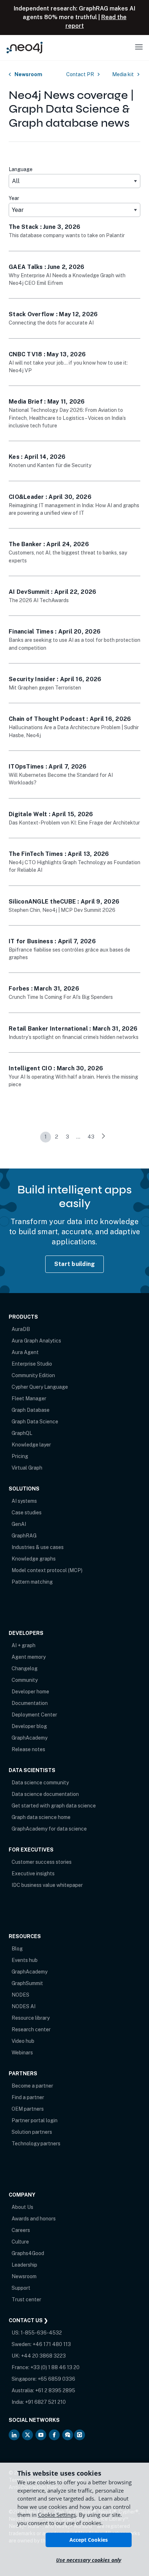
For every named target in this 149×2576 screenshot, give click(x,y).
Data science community (40, 1783)
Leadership (24, 2265)
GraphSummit (27, 1983)
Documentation (30, 1703)
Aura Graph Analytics (36, 1341)
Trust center (26, 2299)
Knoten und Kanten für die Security (50, 465)
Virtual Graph (27, 1468)
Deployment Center (34, 1715)
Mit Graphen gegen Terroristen (45, 687)
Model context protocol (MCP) (47, 1570)
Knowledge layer (31, 1445)
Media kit (123, 74)
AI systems (24, 1501)
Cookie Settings (57, 2515)
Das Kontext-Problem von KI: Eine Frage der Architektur (74, 823)
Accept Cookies (89, 2540)
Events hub (25, 1960)
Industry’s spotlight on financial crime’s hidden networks (74, 1037)
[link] (103, 1137)
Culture (20, 2242)
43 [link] (91, 1137)
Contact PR (80, 74)
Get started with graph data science (54, 1806)
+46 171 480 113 (52, 2344)
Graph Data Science (35, 1422)
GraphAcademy (29, 1738)
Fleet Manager (29, 1398)
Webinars (22, 2053)
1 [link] (46, 1137)
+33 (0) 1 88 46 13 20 (55, 2367)
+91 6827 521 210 (45, 2402)
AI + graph (24, 1645)
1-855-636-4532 (41, 2333)
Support (21, 2288)
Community (25, 1680)
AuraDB (21, 1329)
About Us (22, 2207)
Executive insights (33, 1874)
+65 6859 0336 (56, 2379)
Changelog (25, 1668)
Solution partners (32, 2132)
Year (14, 198)
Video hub (23, 2041)
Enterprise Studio (32, 1364)
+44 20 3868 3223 (43, 2356)
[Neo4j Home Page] (25, 47)
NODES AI (24, 2006)
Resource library (31, 2018)
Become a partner (32, 2086)
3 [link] (67, 1137)
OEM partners (28, 2109)
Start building (75, 1264)
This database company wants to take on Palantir (67, 235)
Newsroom (28, 74)
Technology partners (36, 2144)
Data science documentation (45, 1794)
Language (21, 169)
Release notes (28, 1749)
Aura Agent (25, 1352)
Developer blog (29, 1726)
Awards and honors (34, 2219)
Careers (21, 2230)
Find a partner (28, 2097)
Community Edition (33, 1375)
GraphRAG (24, 1536)
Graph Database (31, 1410)
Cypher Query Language (40, 1387)
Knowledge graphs (34, 1559)
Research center (31, 2029)
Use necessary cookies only (89, 2560)
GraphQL (22, 1433)
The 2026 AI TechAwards (39, 600)
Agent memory (29, 1657)
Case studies (27, 1513)
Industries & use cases (38, 1547)
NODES (20, 1995)
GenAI (19, 1524)
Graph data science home (41, 1817)
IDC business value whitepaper (47, 1885)
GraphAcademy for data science (49, 1829)
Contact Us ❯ (28, 2320)
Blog (17, 1949)
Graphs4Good (28, 2253)
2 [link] (57, 1137)
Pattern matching (32, 1582)
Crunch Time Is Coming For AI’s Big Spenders (61, 997)
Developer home (30, 1692)
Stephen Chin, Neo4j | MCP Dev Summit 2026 (62, 910)
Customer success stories (42, 1862)
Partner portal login (35, 2120)
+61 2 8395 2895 (55, 2390)
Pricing (20, 1456)
